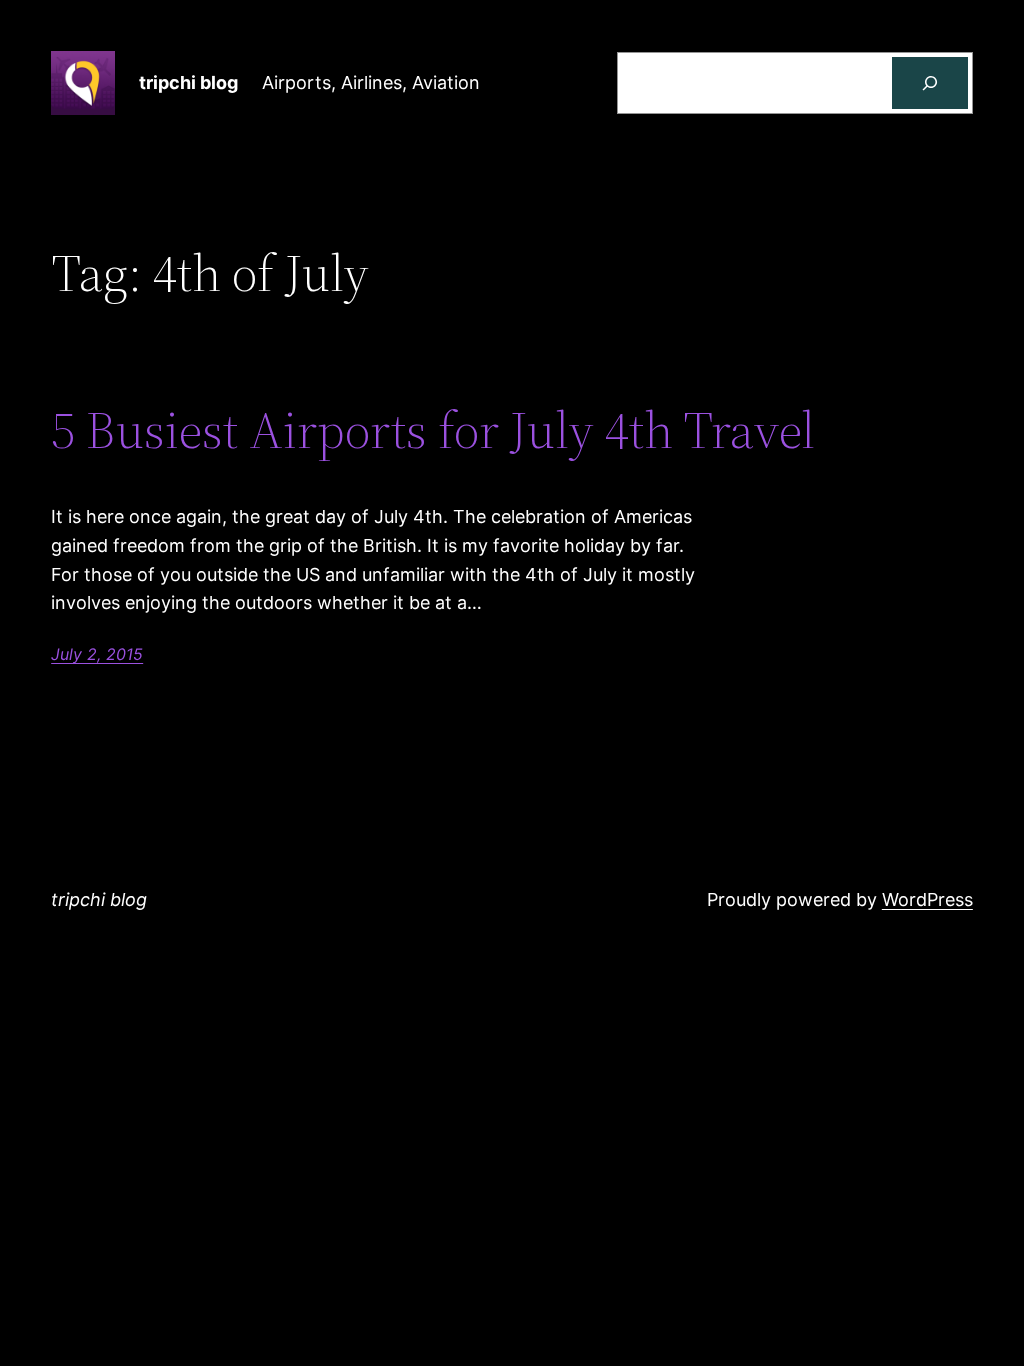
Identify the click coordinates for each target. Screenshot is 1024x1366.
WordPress (927, 899)
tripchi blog (188, 82)
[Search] (930, 83)
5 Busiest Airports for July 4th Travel (433, 430)
